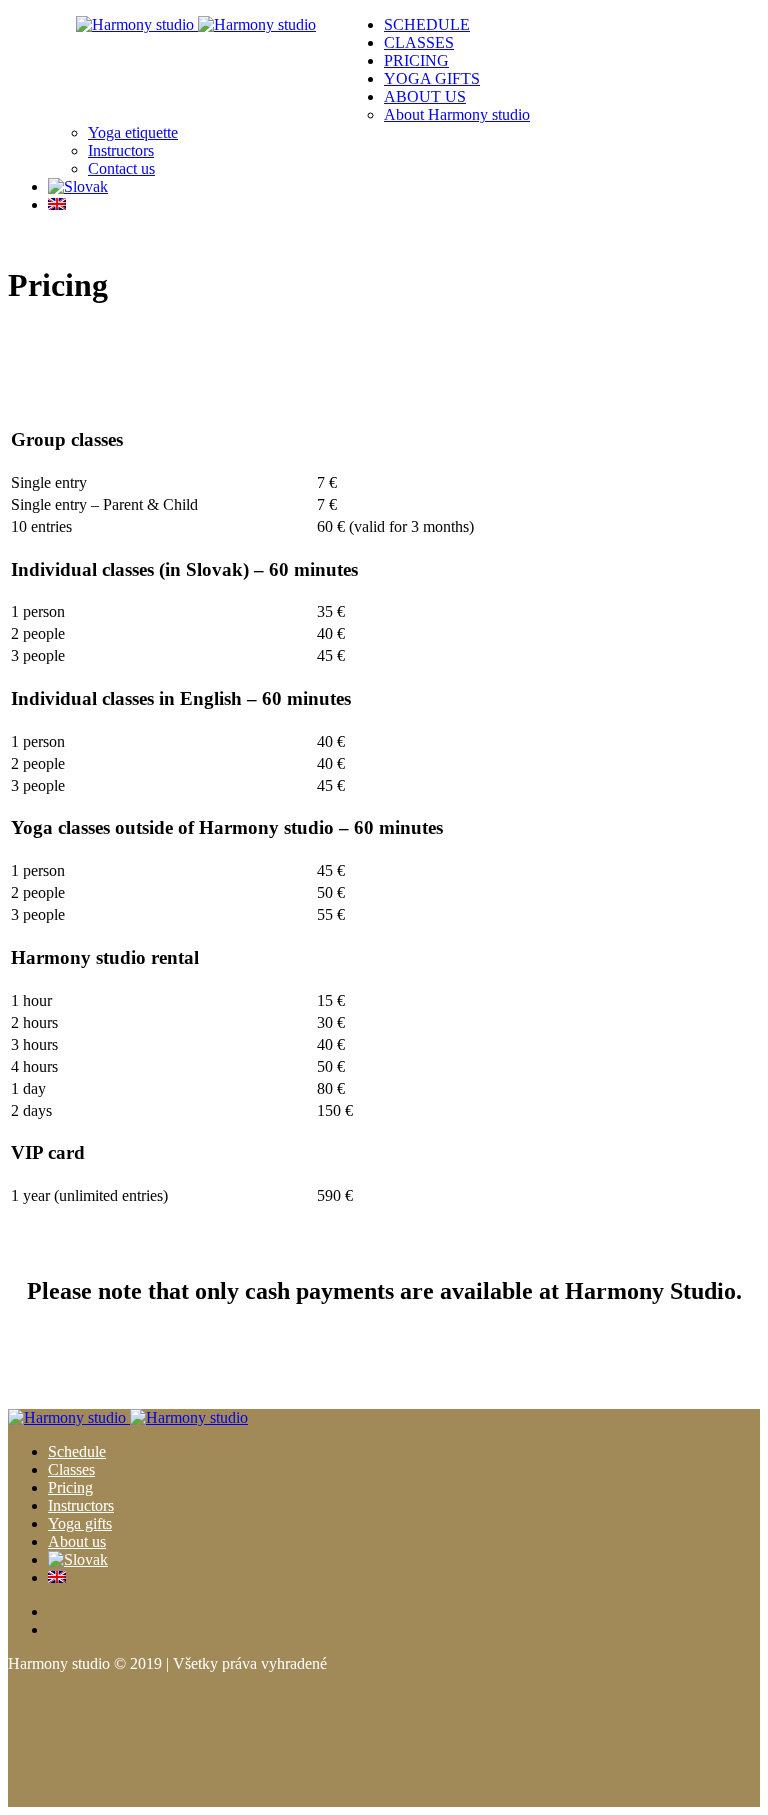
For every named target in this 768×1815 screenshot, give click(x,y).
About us (77, 1541)
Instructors (81, 1505)
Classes (71, 1469)
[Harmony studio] (196, 24)
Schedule (77, 1451)
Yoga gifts (80, 1523)
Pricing (70, 1487)
